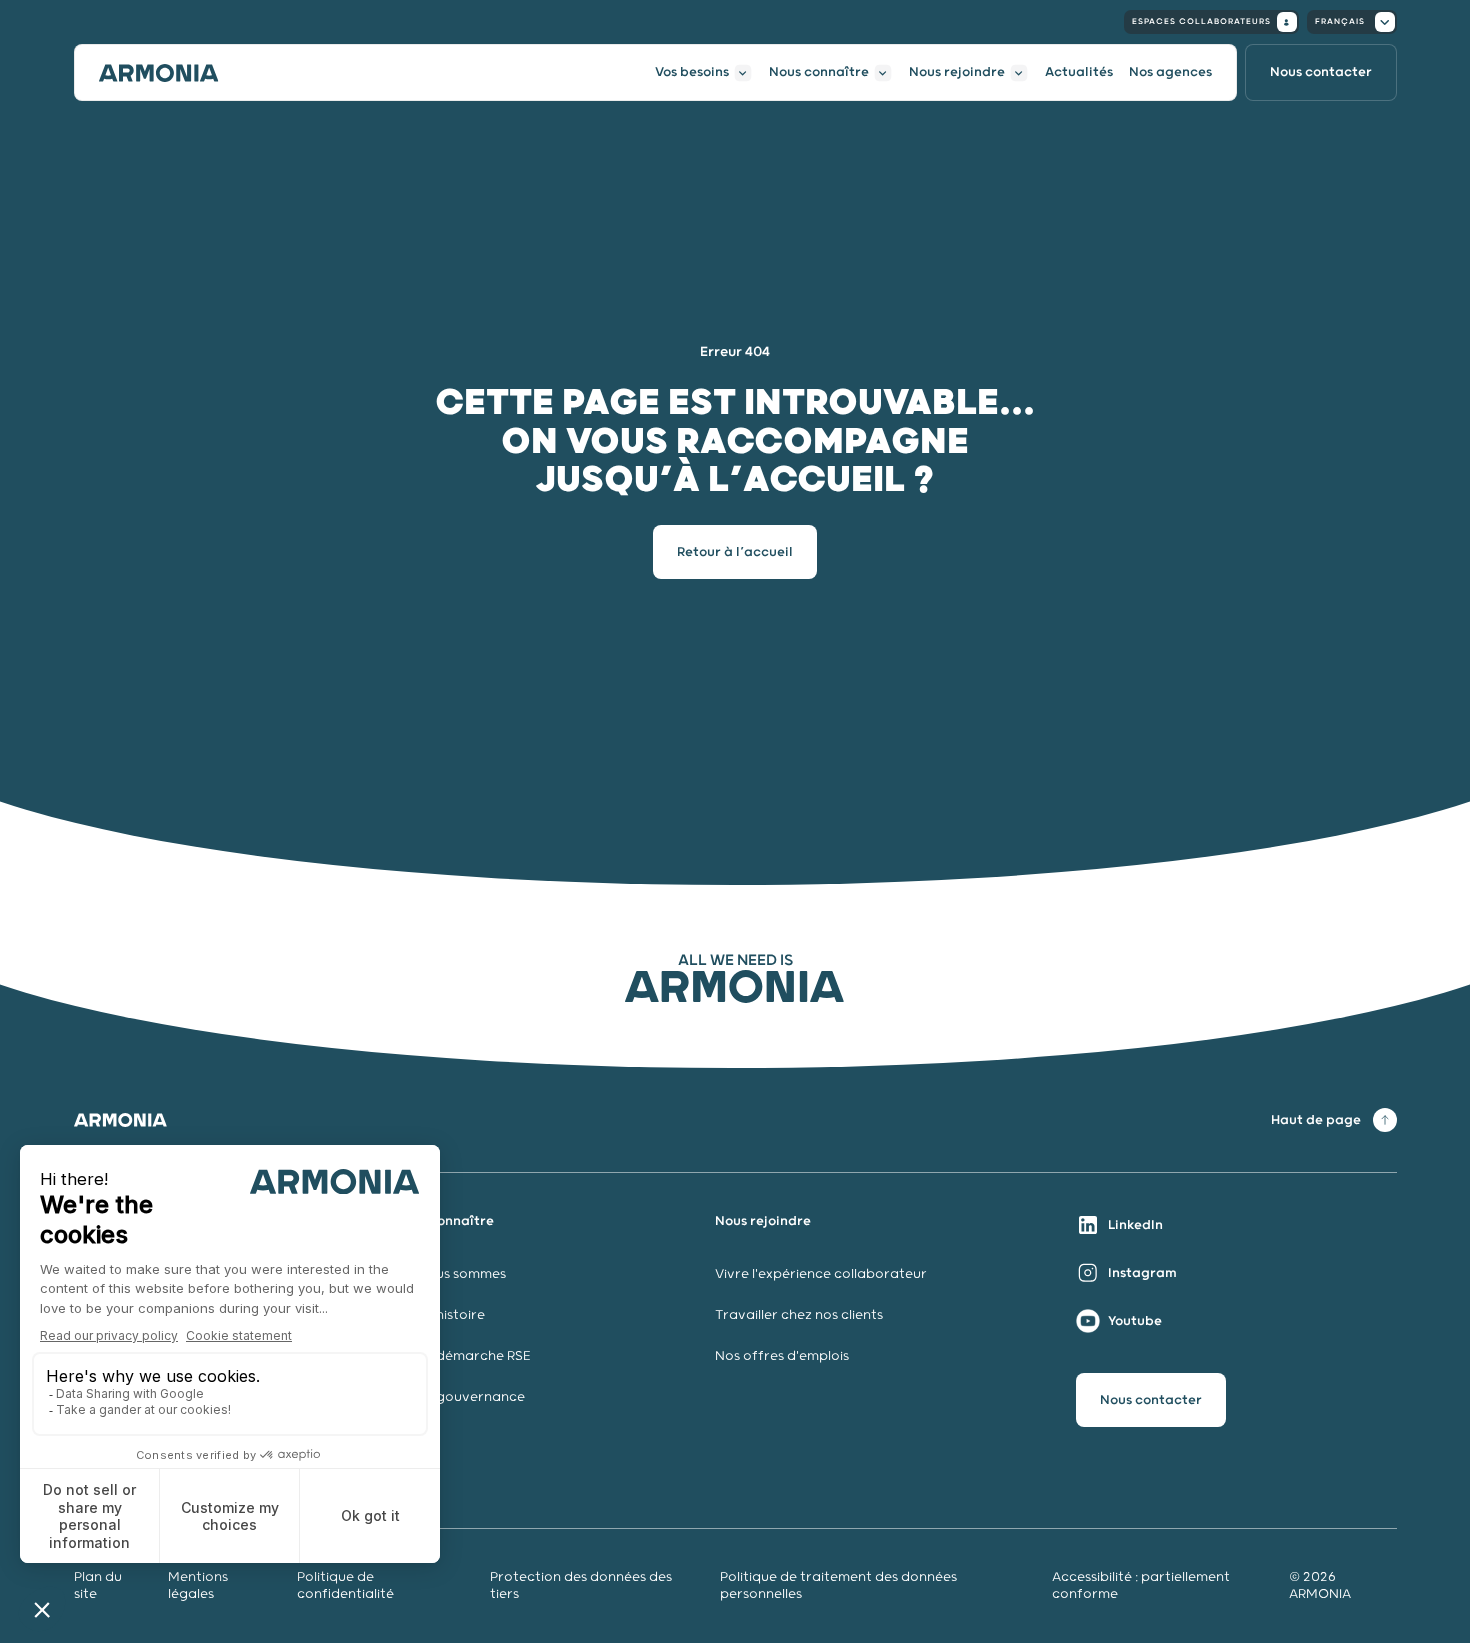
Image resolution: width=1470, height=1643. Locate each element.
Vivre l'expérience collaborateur (821, 1274)
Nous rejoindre (957, 72)
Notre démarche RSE (462, 1356)
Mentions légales (198, 1586)
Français (1340, 21)
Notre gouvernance (461, 1397)
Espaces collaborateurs (1201, 21)
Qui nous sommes (450, 1274)
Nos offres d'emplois (782, 1356)
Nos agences (1170, 72)
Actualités (1079, 72)
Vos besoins (692, 72)
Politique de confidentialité (345, 1586)
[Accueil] (159, 73)
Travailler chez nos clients (799, 1315)
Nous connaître (819, 72)
